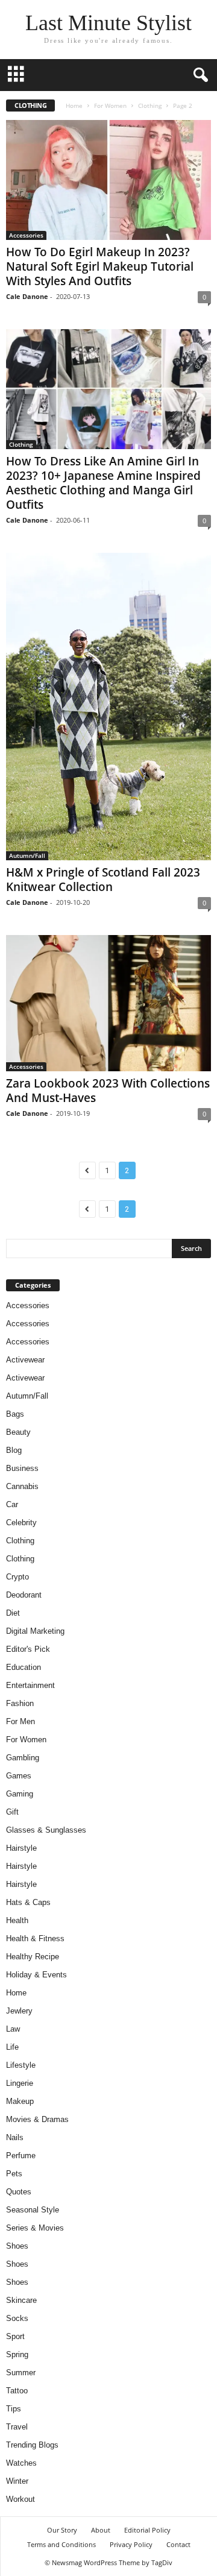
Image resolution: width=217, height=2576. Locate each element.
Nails (15, 2137)
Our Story (62, 2530)
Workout (20, 2499)
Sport (15, 2336)
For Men (20, 1721)
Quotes (19, 2192)
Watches (21, 2463)
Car (12, 1504)
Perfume (21, 2156)
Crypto (17, 1577)
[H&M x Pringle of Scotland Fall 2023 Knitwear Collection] (108, 707)
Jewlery (19, 2011)
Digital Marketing (35, 1631)
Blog (14, 1450)
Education (24, 1667)
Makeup (20, 2101)
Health (17, 1920)
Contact (178, 2544)
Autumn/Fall (27, 855)
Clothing (150, 105)
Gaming (20, 1794)
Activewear (25, 1360)
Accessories (26, 235)
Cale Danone (27, 296)
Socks (17, 2318)
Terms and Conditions (61, 2544)
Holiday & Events (36, 1975)
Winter (17, 2481)
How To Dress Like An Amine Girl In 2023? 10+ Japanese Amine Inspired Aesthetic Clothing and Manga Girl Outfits (103, 483)
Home (74, 105)
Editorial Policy (147, 2530)
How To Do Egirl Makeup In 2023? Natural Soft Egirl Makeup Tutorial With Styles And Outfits (100, 266)
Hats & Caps (28, 1902)
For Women (110, 105)
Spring (17, 2354)
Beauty (18, 1432)
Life (12, 2047)
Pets (14, 2174)
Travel (17, 2427)
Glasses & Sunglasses (46, 1830)
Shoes (17, 2246)
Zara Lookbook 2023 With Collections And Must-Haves (108, 1091)
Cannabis (22, 1486)
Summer (21, 2373)
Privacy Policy (131, 2544)
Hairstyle (21, 1848)
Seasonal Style (33, 2210)
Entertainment (30, 1685)
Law (13, 2029)
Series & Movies (35, 2228)
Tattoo (17, 2391)
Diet (13, 1613)
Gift (12, 1812)
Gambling (23, 1758)
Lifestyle (21, 2065)
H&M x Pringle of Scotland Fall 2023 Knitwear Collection (103, 880)
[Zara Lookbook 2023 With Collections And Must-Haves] (108, 1003)
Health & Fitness (35, 1938)
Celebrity (21, 1523)
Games (19, 1776)
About (101, 2530)
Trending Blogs (32, 2445)
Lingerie (20, 2083)
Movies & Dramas (37, 2119)
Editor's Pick (28, 1649)
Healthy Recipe (33, 1957)
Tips (14, 2409)
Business (22, 1468)
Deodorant (24, 1595)
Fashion (20, 1703)
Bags (15, 1414)
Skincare (21, 2300)
